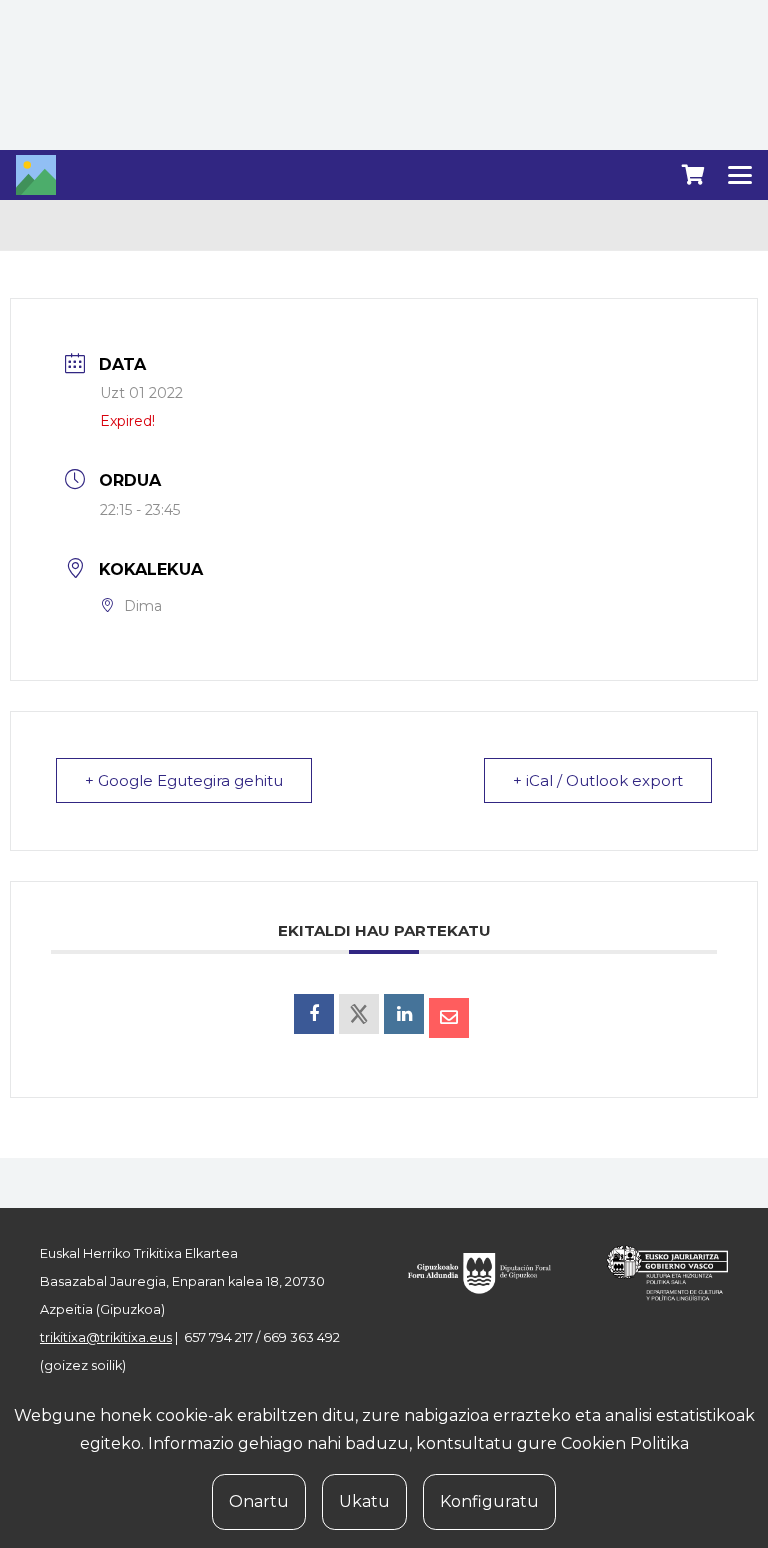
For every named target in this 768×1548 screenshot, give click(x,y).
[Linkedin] (404, 1014)
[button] (740, 175)
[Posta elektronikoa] (449, 1018)
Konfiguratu (489, 1501)
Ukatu (364, 1501)
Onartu (259, 1501)
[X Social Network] (359, 1014)
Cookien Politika (625, 1443)
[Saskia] (693, 175)
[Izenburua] (36, 175)
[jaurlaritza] (658, 1273)
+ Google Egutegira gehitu (184, 780)
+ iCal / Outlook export (598, 780)
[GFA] (488, 1273)
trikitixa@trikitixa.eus (106, 1337)
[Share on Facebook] (314, 1014)
